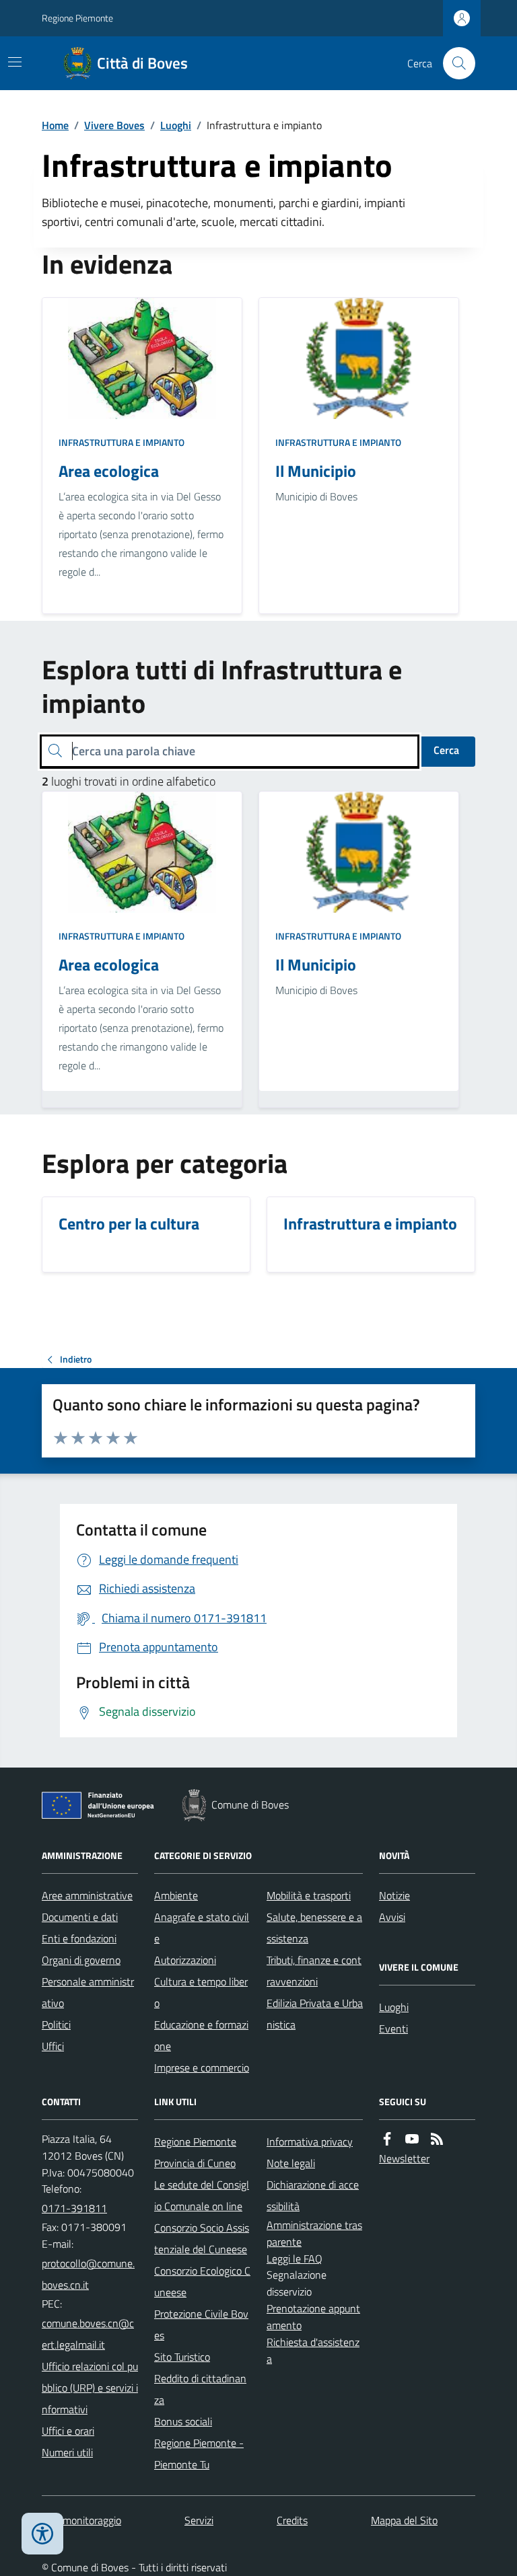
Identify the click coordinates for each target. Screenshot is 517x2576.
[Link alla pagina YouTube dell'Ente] (412, 2139)
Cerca (446, 750)
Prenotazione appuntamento (313, 2317)
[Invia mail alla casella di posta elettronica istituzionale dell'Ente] (90, 2274)
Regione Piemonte (77, 18)
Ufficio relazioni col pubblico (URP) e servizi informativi (90, 2388)
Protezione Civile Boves (201, 2324)
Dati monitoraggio (81, 2520)
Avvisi (392, 1917)
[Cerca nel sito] (454, 63)
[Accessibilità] (42, 2534)
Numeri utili (67, 2452)
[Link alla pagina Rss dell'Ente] (437, 2139)
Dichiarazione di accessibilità (313, 2195)
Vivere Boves (114, 125)
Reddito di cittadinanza (200, 2389)
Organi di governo (81, 1960)
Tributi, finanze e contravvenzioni (314, 1971)
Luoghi (176, 125)
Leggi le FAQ (295, 2259)
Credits (292, 2520)
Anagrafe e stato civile (202, 1928)
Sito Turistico (182, 2357)
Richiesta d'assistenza (313, 2350)
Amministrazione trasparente (314, 2233)
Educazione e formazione (201, 2035)
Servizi (199, 2520)
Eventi (393, 2029)
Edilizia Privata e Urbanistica (315, 2014)
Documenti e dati (80, 1917)
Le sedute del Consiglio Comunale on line (202, 2195)
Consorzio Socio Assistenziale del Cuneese (202, 2238)
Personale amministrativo (88, 1992)
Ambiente (176, 1895)
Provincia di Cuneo (195, 2163)
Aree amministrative (87, 1895)
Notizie (394, 1895)
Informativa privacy (310, 2142)
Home (55, 125)
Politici (56, 2024)
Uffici (53, 2046)
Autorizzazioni (185, 1960)
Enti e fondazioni (79, 1938)
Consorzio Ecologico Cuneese (202, 2281)
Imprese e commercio (202, 2068)
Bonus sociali (183, 2421)
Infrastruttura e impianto (122, 442)
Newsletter (404, 2158)
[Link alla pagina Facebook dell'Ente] (387, 2139)
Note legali (291, 2163)
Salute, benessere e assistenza (314, 1928)
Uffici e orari (68, 2431)
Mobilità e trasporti (309, 1895)
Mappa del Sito (404, 2520)
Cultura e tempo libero (201, 1992)
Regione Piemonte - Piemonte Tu (199, 2454)
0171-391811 (74, 2208)
